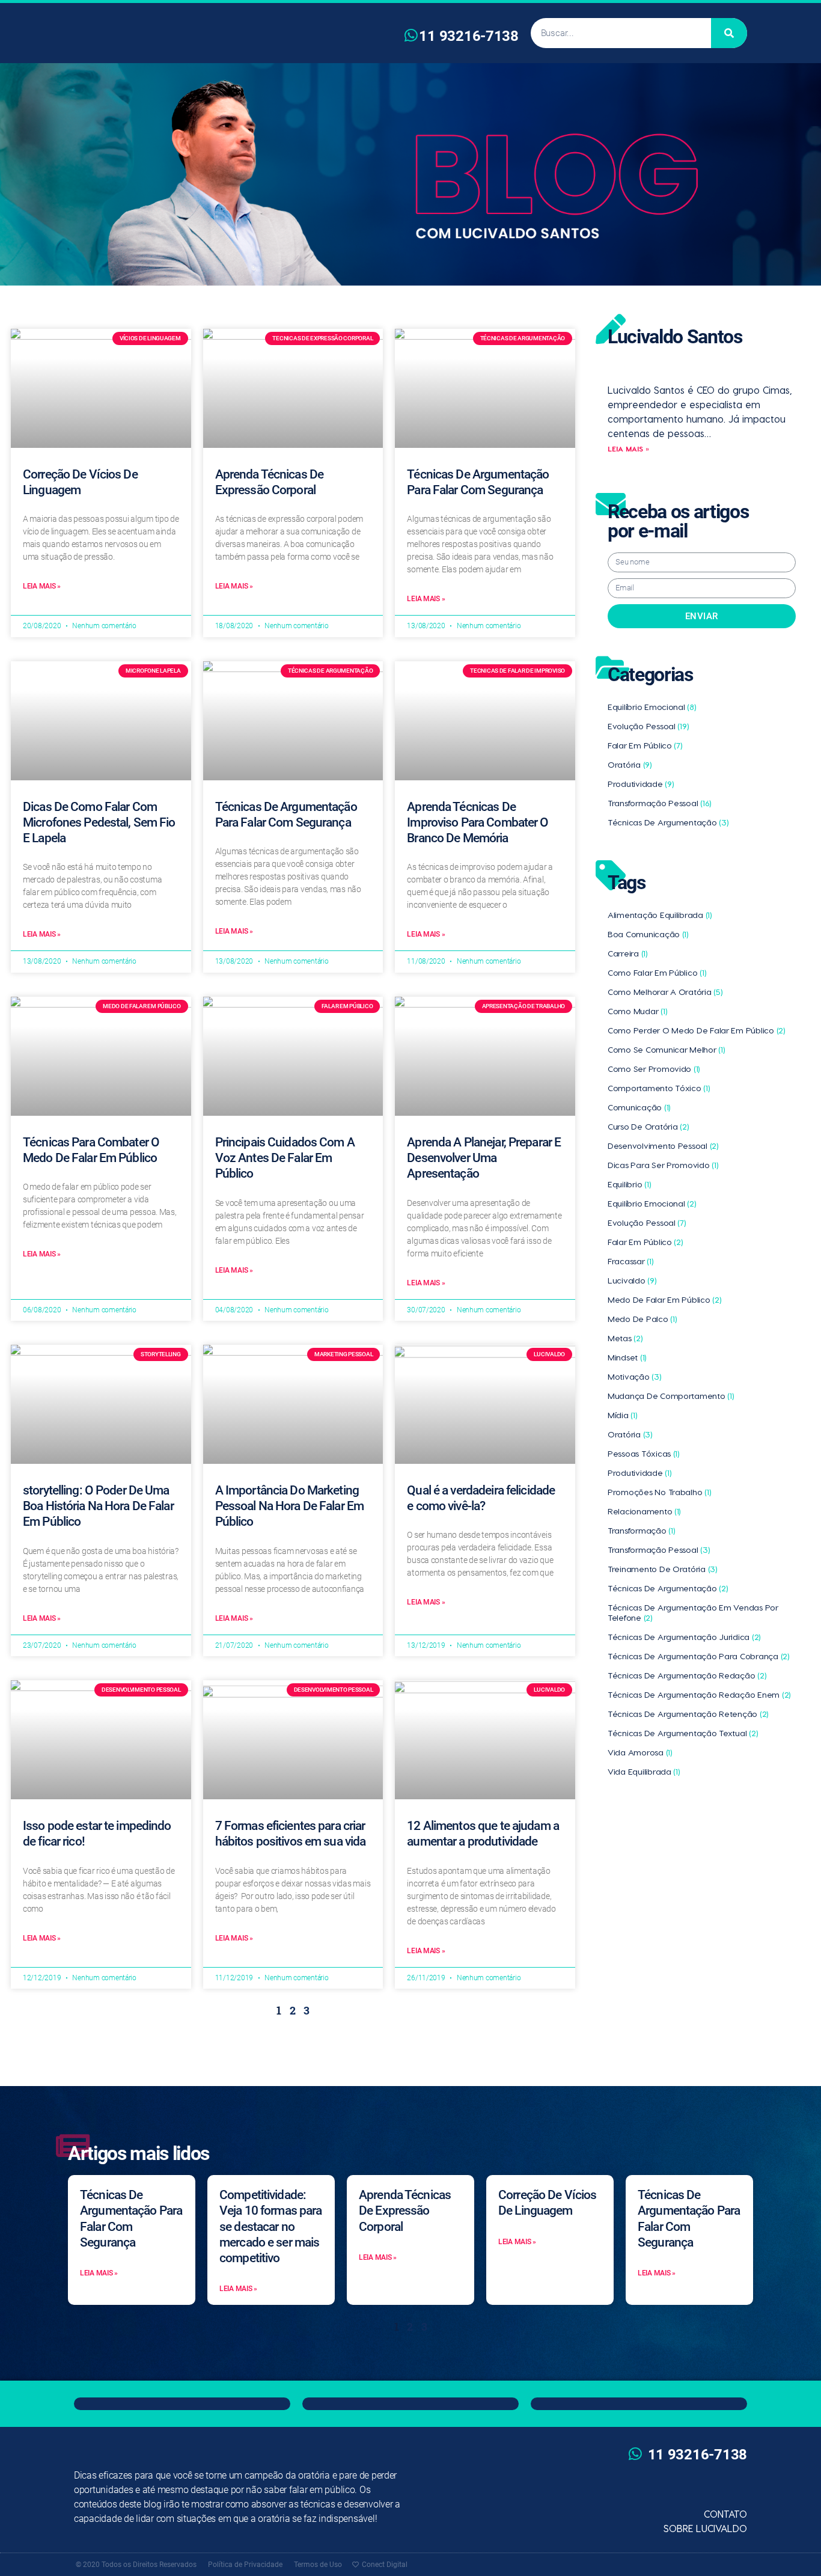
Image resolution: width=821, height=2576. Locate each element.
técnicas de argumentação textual (683, 1733)
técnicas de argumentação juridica (684, 1637)
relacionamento (644, 1511)
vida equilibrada (644, 1771)
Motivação (635, 1376)
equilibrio (629, 1184)
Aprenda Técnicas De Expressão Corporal (405, 2211)
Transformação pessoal (660, 803)
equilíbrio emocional (652, 1203)
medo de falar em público (664, 1299)
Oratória (630, 764)
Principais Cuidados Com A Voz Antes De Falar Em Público (285, 1158)
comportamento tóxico (659, 1088)
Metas (625, 1338)
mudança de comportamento (671, 1396)
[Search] (729, 33)
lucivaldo (632, 1280)
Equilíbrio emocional (652, 707)
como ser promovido (654, 1069)
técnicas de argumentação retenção (688, 1714)
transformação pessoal (659, 1550)
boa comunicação (648, 934)
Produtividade (641, 784)
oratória (630, 1434)
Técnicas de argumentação (668, 822)
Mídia (623, 1415)
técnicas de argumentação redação (687, 1675)
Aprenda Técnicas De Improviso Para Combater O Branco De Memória (478, 823)
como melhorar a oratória (665, 992)
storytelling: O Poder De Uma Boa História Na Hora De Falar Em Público (98, 1506)
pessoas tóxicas (644, 1453)
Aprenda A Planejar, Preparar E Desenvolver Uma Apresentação (484, 1158)
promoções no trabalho (659, 1492)
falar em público (646, 1242)
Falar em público (645, 745)
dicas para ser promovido (663, 1165)
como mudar (637, 1011)
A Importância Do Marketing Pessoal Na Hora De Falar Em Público (289, 1506)
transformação (641, 1530)
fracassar (631, 1261)
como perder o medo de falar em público (697, 1030)
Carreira (628, 953)
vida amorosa (640, 1752)
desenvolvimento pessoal (663, 1146)
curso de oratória (648, 1126)
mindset (627, 1357)
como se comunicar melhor (666, 1049)
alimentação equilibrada (660, 915)
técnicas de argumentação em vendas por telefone (693, 1612)
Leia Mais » (42, 586)
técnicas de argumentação (668, 1588)
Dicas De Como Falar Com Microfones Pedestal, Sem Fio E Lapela (99, 823)
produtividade (639, 1473)
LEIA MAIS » (628, 448)
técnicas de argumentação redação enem (699, 1694)
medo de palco (642, 1319)
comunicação (639, 1107)
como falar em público (657, 972)
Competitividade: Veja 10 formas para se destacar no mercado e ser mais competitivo (270, 2226)
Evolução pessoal (648, 726)
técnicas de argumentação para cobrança (699, 1656)
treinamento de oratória (663, 1569)
